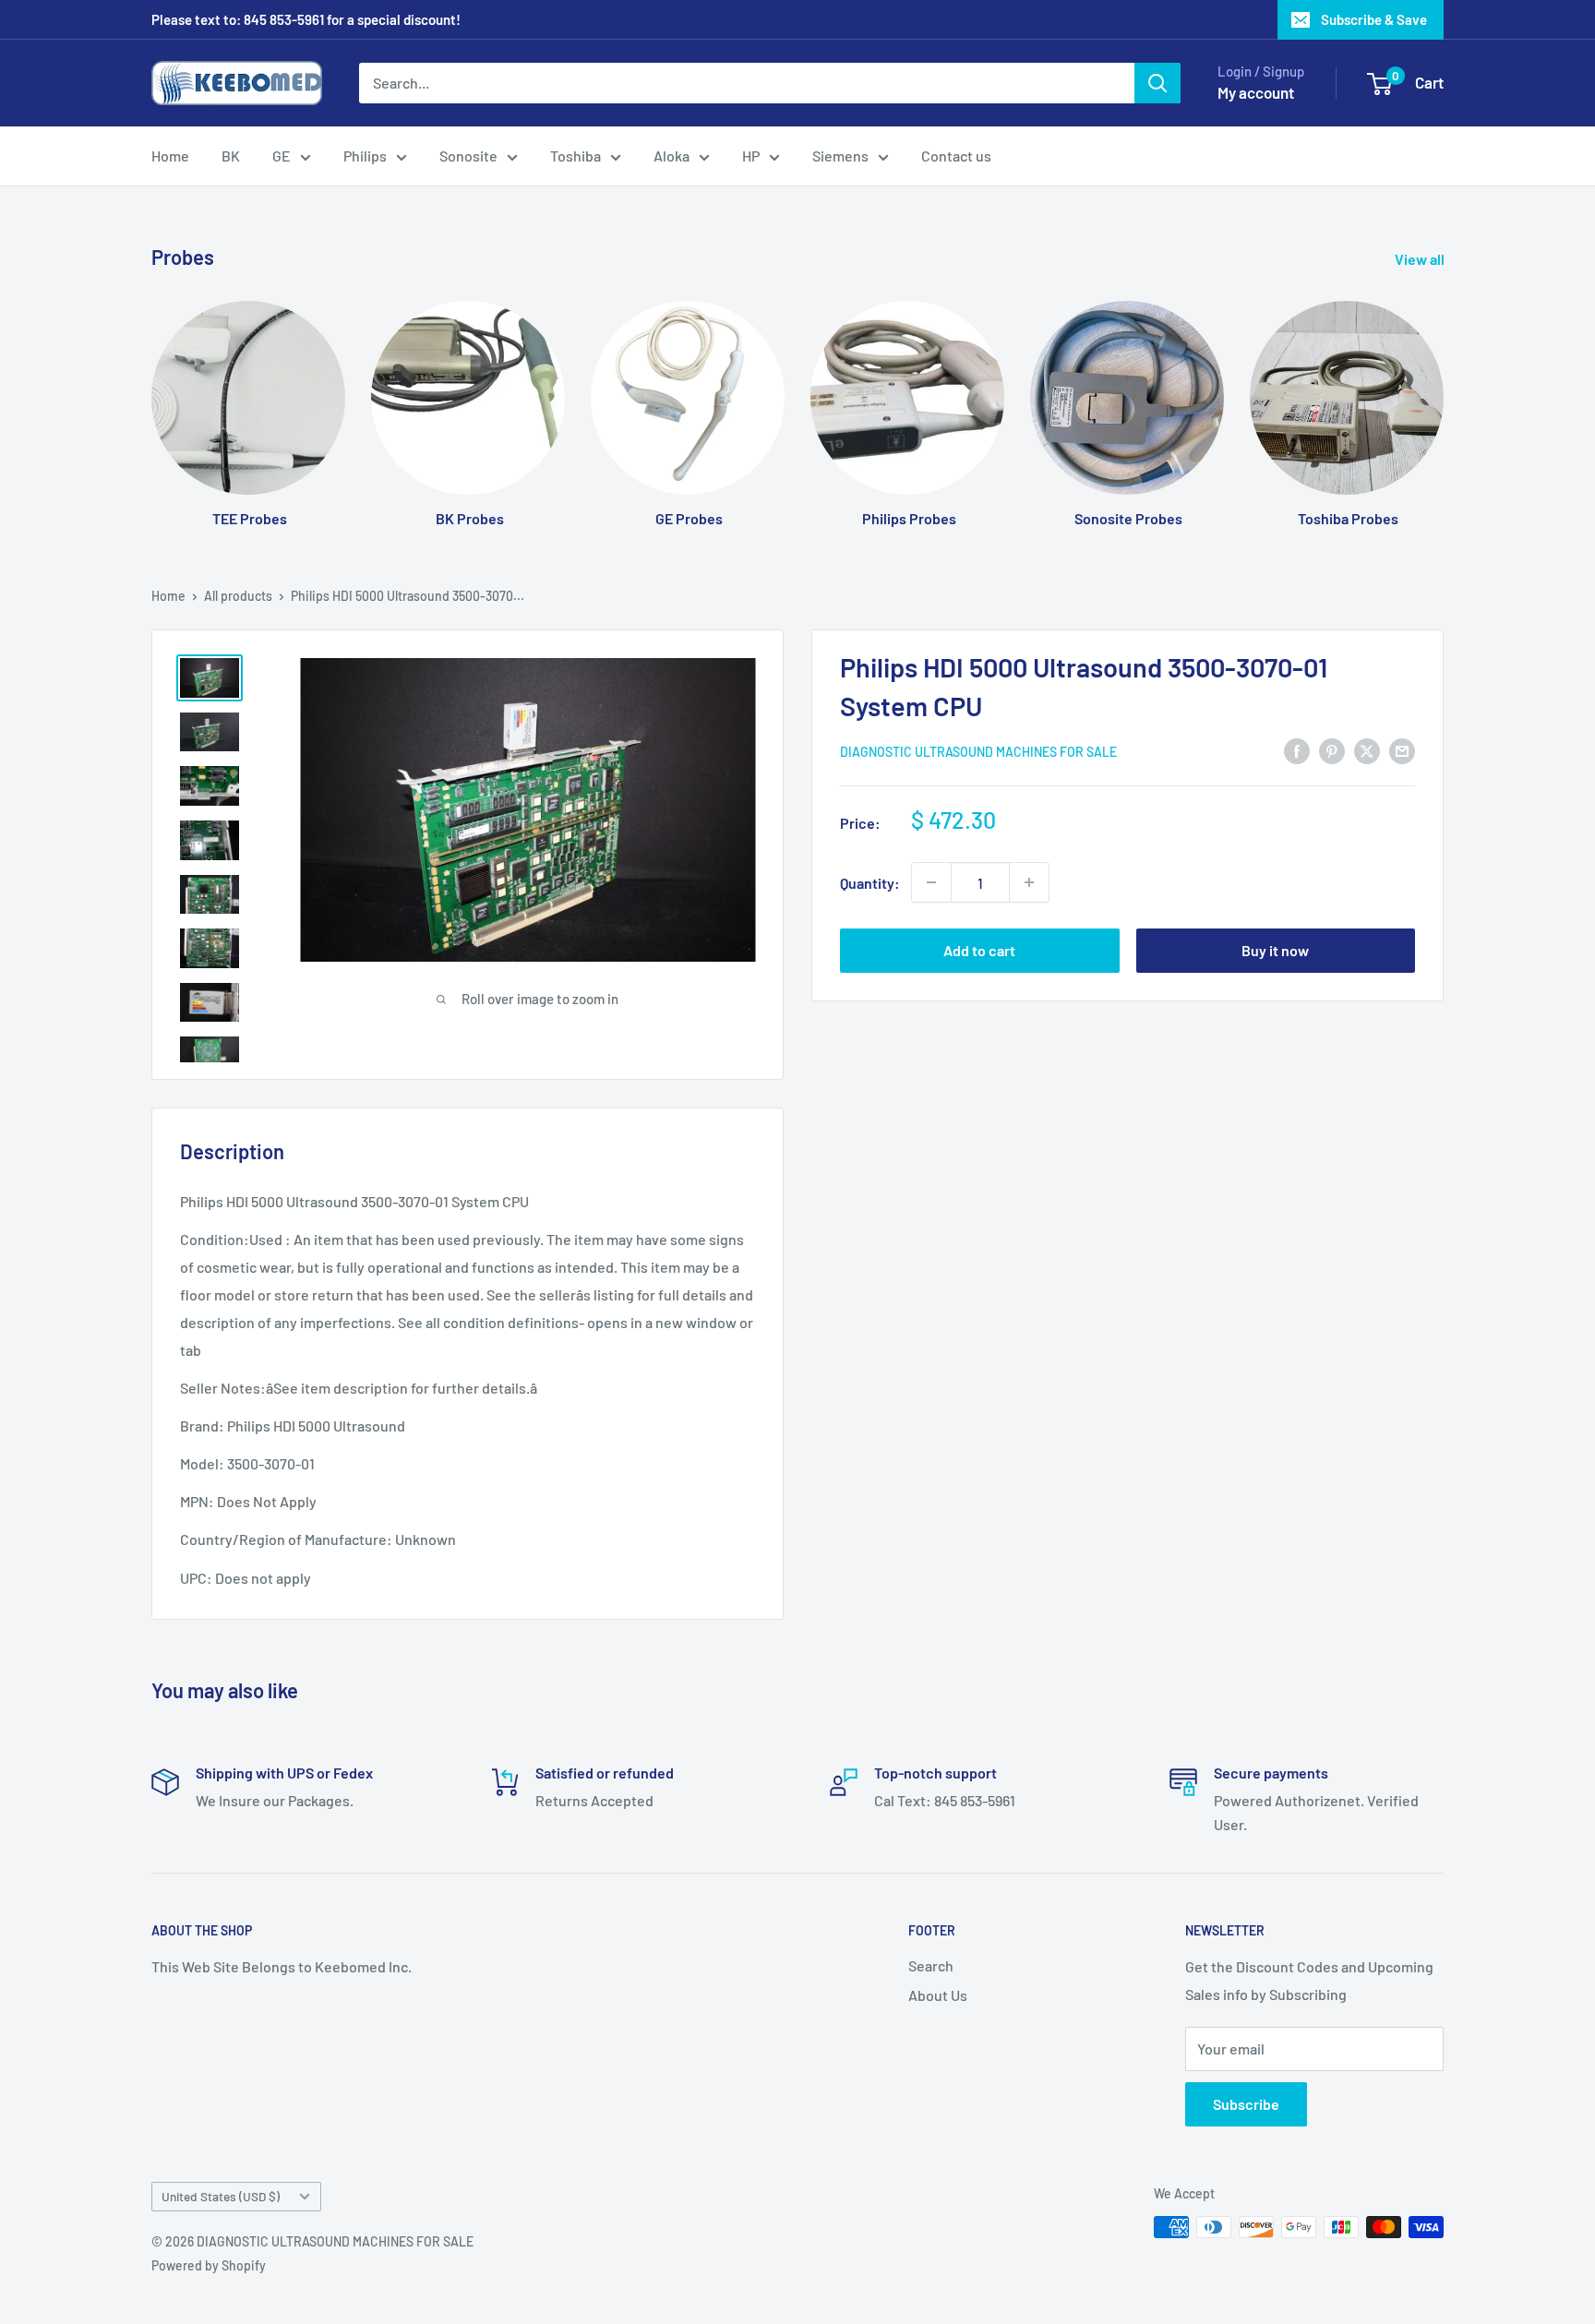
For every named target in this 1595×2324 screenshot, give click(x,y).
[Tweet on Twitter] (1367, 750)
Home (170, 156)
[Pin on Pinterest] (1332, 750)
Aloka (672, 156)
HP (751, 156)
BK (231, 156)
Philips (365, 156)
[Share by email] (1402, 750)
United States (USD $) (221, 2196)
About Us (938, 1995)
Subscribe (1246, 2104)
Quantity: (870, 882)
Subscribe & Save (1374, 19)
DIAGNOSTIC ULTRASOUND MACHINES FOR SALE (978, 752)
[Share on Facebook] (1297, 750)
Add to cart (979, 950)
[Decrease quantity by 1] (931, 882)
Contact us (956, 156)
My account (1256, 92)
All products (238, 596)
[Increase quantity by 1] (1029, 882)
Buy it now (1275, 950)
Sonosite (468, 156)
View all (1421, 259)
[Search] (1157, 83)
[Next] (1443, 396)
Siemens (840, 156)
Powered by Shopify (209, 2265)
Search (931, 1965)
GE (282, 156)
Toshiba (576, 156)
